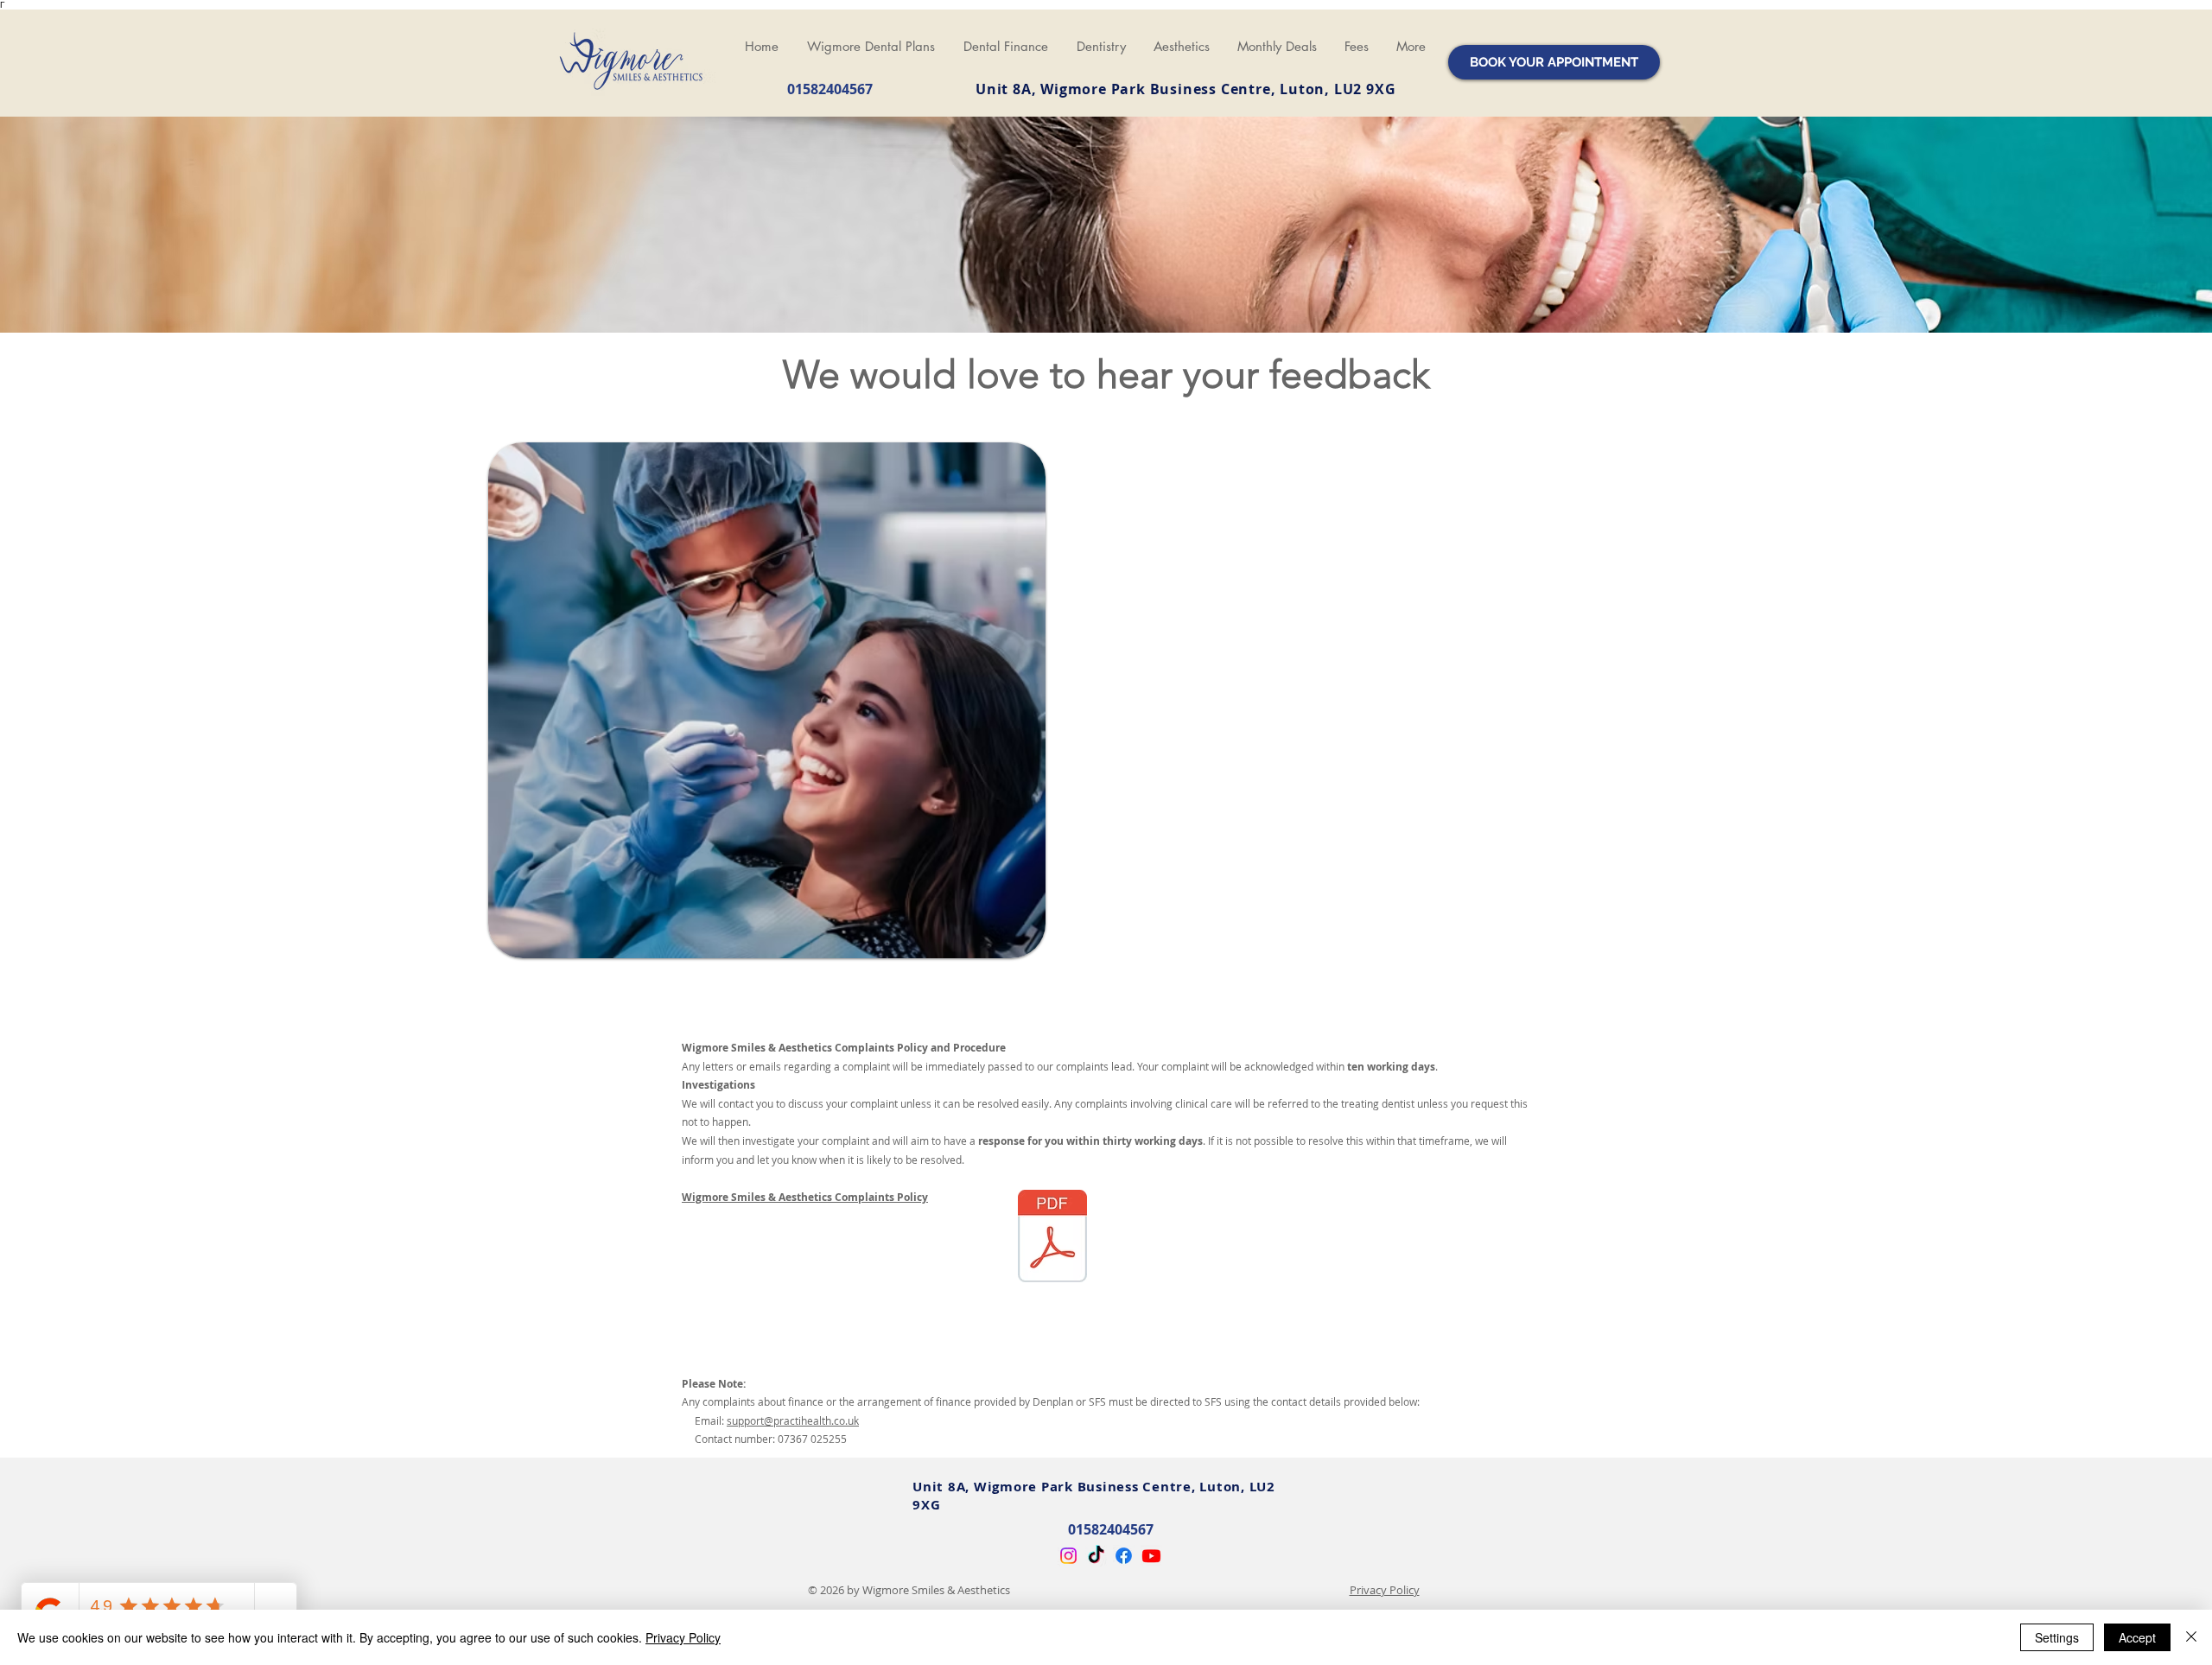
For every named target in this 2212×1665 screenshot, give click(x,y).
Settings (2057, 1637)
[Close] (2191, 1637)
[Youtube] (1151, 1556)
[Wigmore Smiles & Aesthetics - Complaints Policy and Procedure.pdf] (1052, 1238)
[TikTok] (1096, 1556)
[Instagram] (1068, 1556)
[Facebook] (1124, 1556)
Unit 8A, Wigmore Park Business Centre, (1128, 89)
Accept (2137, 1637)
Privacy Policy (1385, 1590)
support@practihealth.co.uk (793, 1420)
